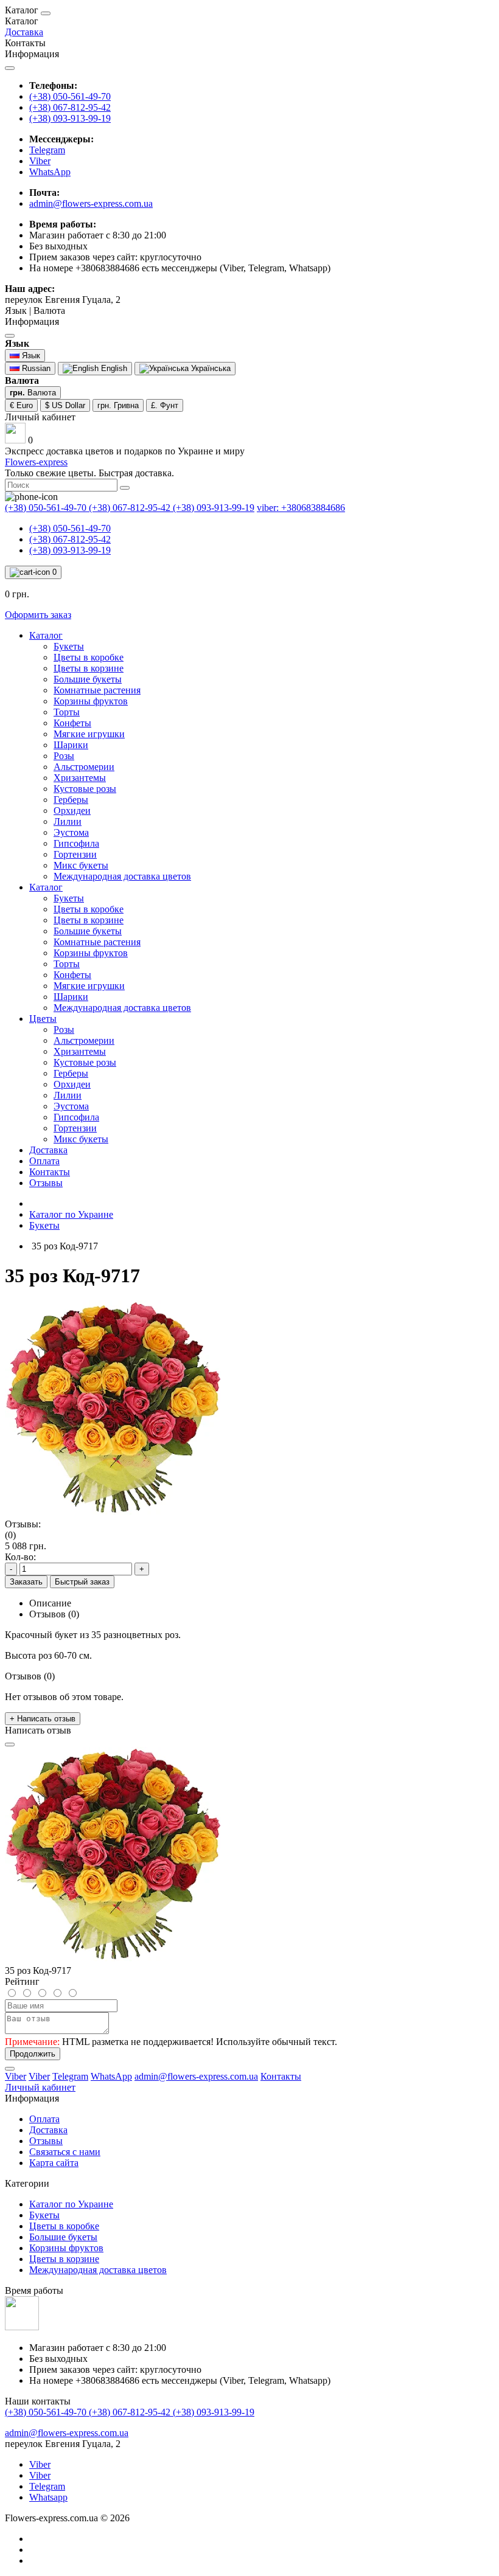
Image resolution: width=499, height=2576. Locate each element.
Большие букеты (63, 2237)
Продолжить (33, 2054)
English (113, 368)
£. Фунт (165, 405)
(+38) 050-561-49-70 (70, 96)
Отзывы (46, 1183)
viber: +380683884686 (301, 508)
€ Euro (21, 405)
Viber (40, 2464)
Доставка (24, 32)
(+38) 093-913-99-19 (70, 118)
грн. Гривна (118, 405)
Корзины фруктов (66, 2248)
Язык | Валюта (35, 316)
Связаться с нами (65, 2152)
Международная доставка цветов (98, 2270)
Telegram (47, 2486)
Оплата (44, 1161)
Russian (35, 368)
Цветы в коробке (64, 2226)
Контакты (168, 171)
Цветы (43, 1019)
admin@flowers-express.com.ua (91, 203)
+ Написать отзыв (43, 1719)
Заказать (26, 1582)
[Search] (125, 488)
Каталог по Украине (71, 1214)
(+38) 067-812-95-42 (70, 107)
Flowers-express (36, 462)
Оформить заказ (38, 615)
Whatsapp (48, 2497)
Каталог (46, 635)
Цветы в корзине (64, 2259)
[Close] (46, 13)
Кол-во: (20, 1557)
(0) (10, 1535)
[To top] (10, 2069)
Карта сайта (54, 2163)
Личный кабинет (40, 2087)
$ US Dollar (65, 405)
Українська (210, 368)
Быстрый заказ (82, 1582)
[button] (40, 417)
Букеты (44, 1225)
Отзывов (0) (54, 1614)
